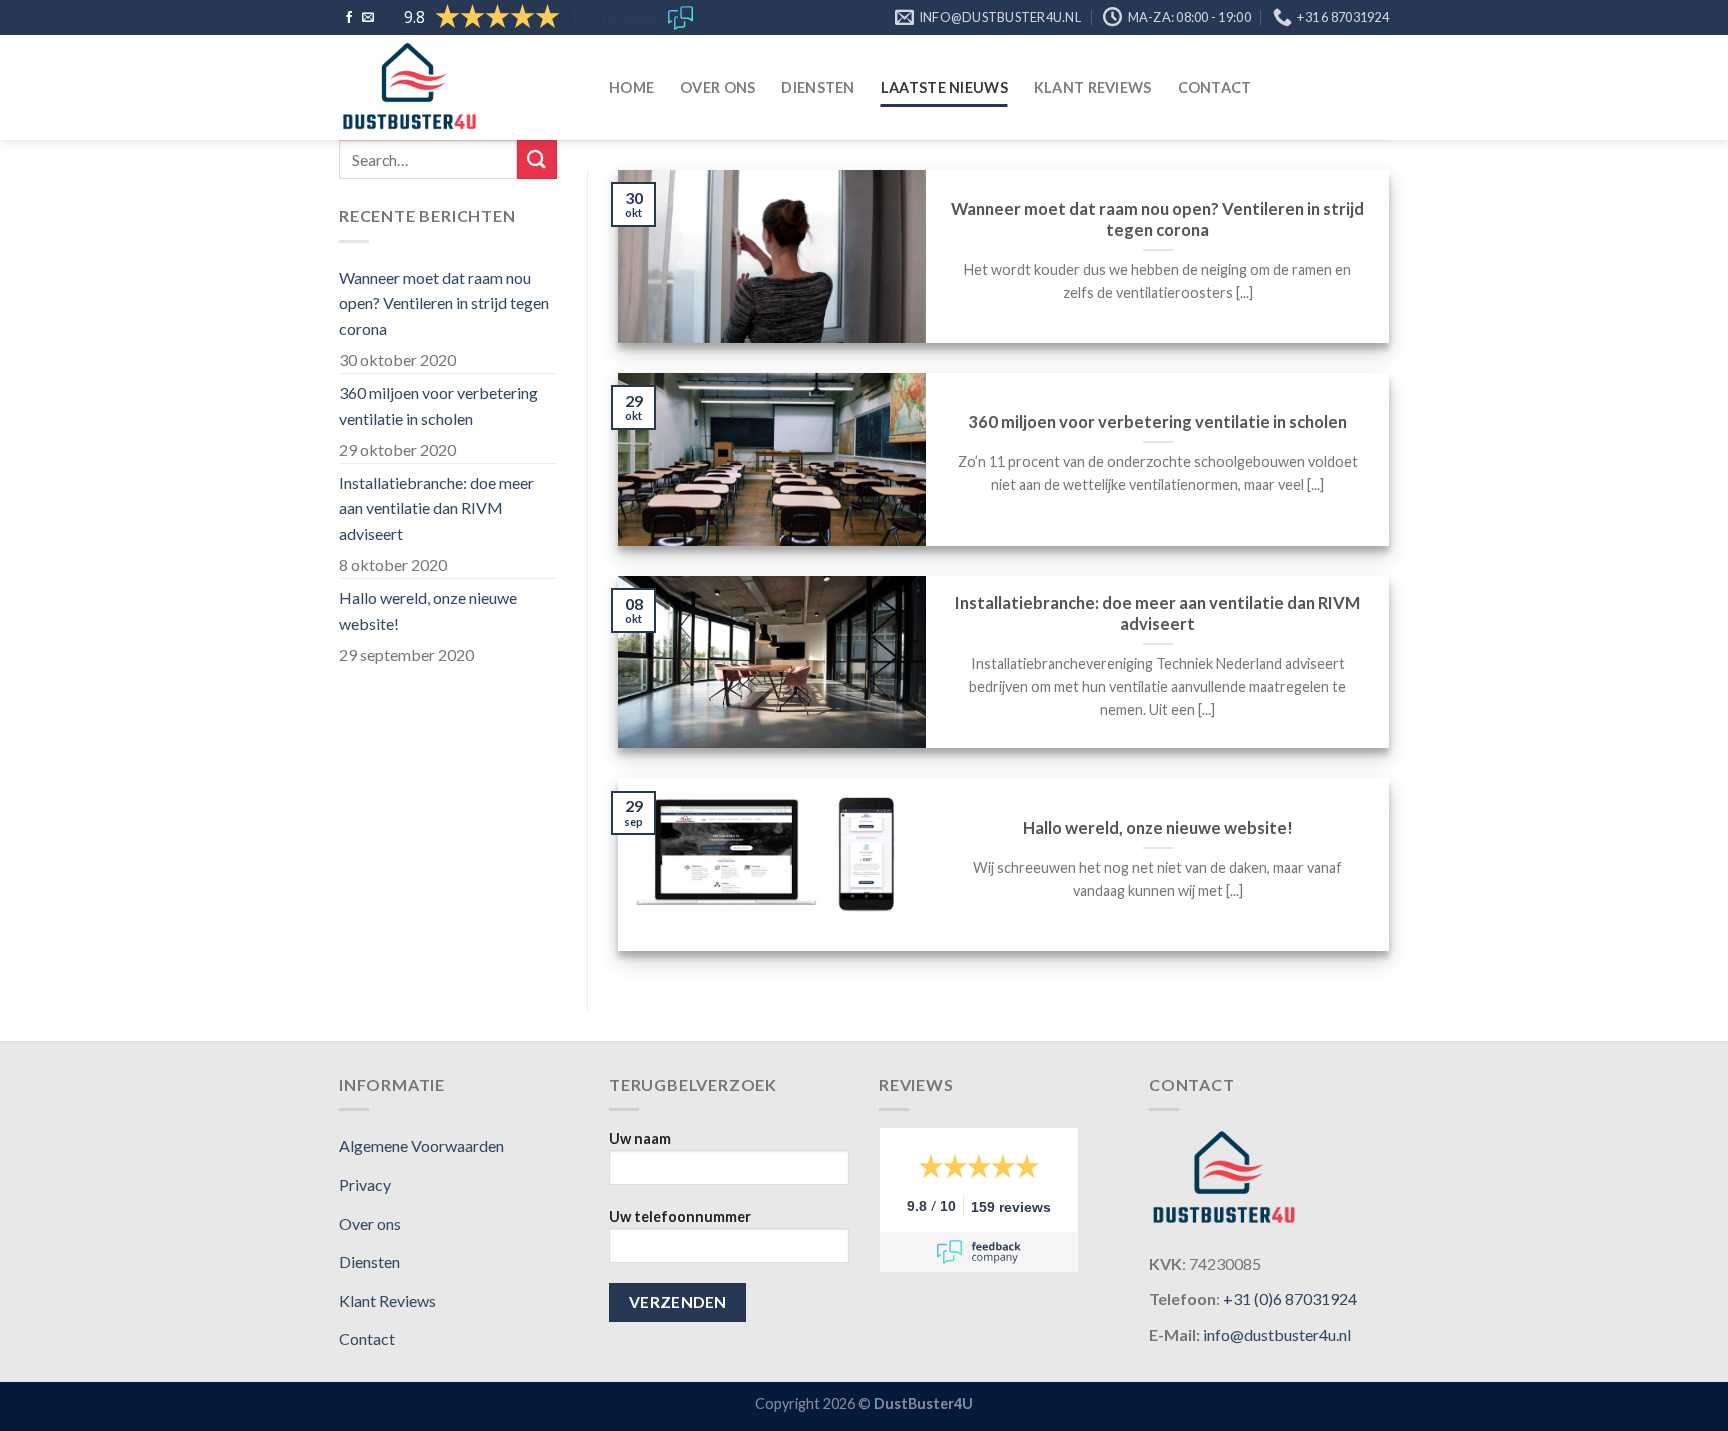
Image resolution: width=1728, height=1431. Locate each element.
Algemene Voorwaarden (421, 1145)
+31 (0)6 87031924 (1290, 1298)
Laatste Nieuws (944, 87)
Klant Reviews (1093, 87)
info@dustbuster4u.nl (1277, 1334)
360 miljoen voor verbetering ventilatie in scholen (438, 405)
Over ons (717, 87)
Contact (1215, 87)
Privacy (365, 1184)
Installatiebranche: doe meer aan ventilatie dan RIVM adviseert (436, 508)
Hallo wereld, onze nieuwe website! (428, 610)
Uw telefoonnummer (680, 1216)
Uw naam (640, 1138)
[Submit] (537, 159)
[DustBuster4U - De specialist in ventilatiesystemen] (459, 87)
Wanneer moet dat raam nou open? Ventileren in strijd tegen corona (444, 303)
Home (631, 87)
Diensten (817, 87)
